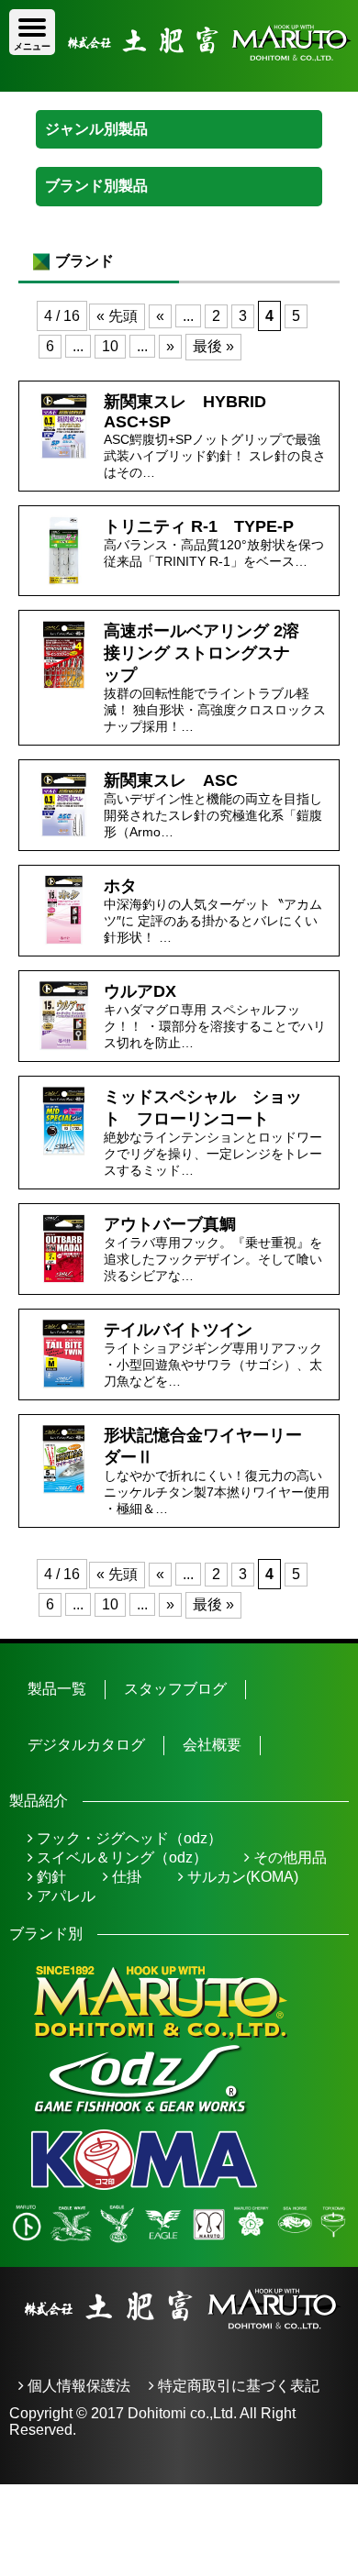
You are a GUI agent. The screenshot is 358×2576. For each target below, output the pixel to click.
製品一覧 (57, 1689)
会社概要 (212, 1745)
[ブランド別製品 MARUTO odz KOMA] (179, 186)
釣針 (50, 1877)
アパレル (64, 1896)
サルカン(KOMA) (241, 1877)
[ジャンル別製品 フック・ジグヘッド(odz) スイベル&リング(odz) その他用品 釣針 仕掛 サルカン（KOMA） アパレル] (179, 129)
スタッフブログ (175, 1689)
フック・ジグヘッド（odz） (128, 1838)
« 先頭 (117, 316)
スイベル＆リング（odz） (120, 1857)
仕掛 (125, 1877)
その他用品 (288, 1857)
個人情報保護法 (77, 2386)
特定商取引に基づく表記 (237, 2386)
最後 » (213, 346)
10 (110, 346)
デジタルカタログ (86, 1745)
